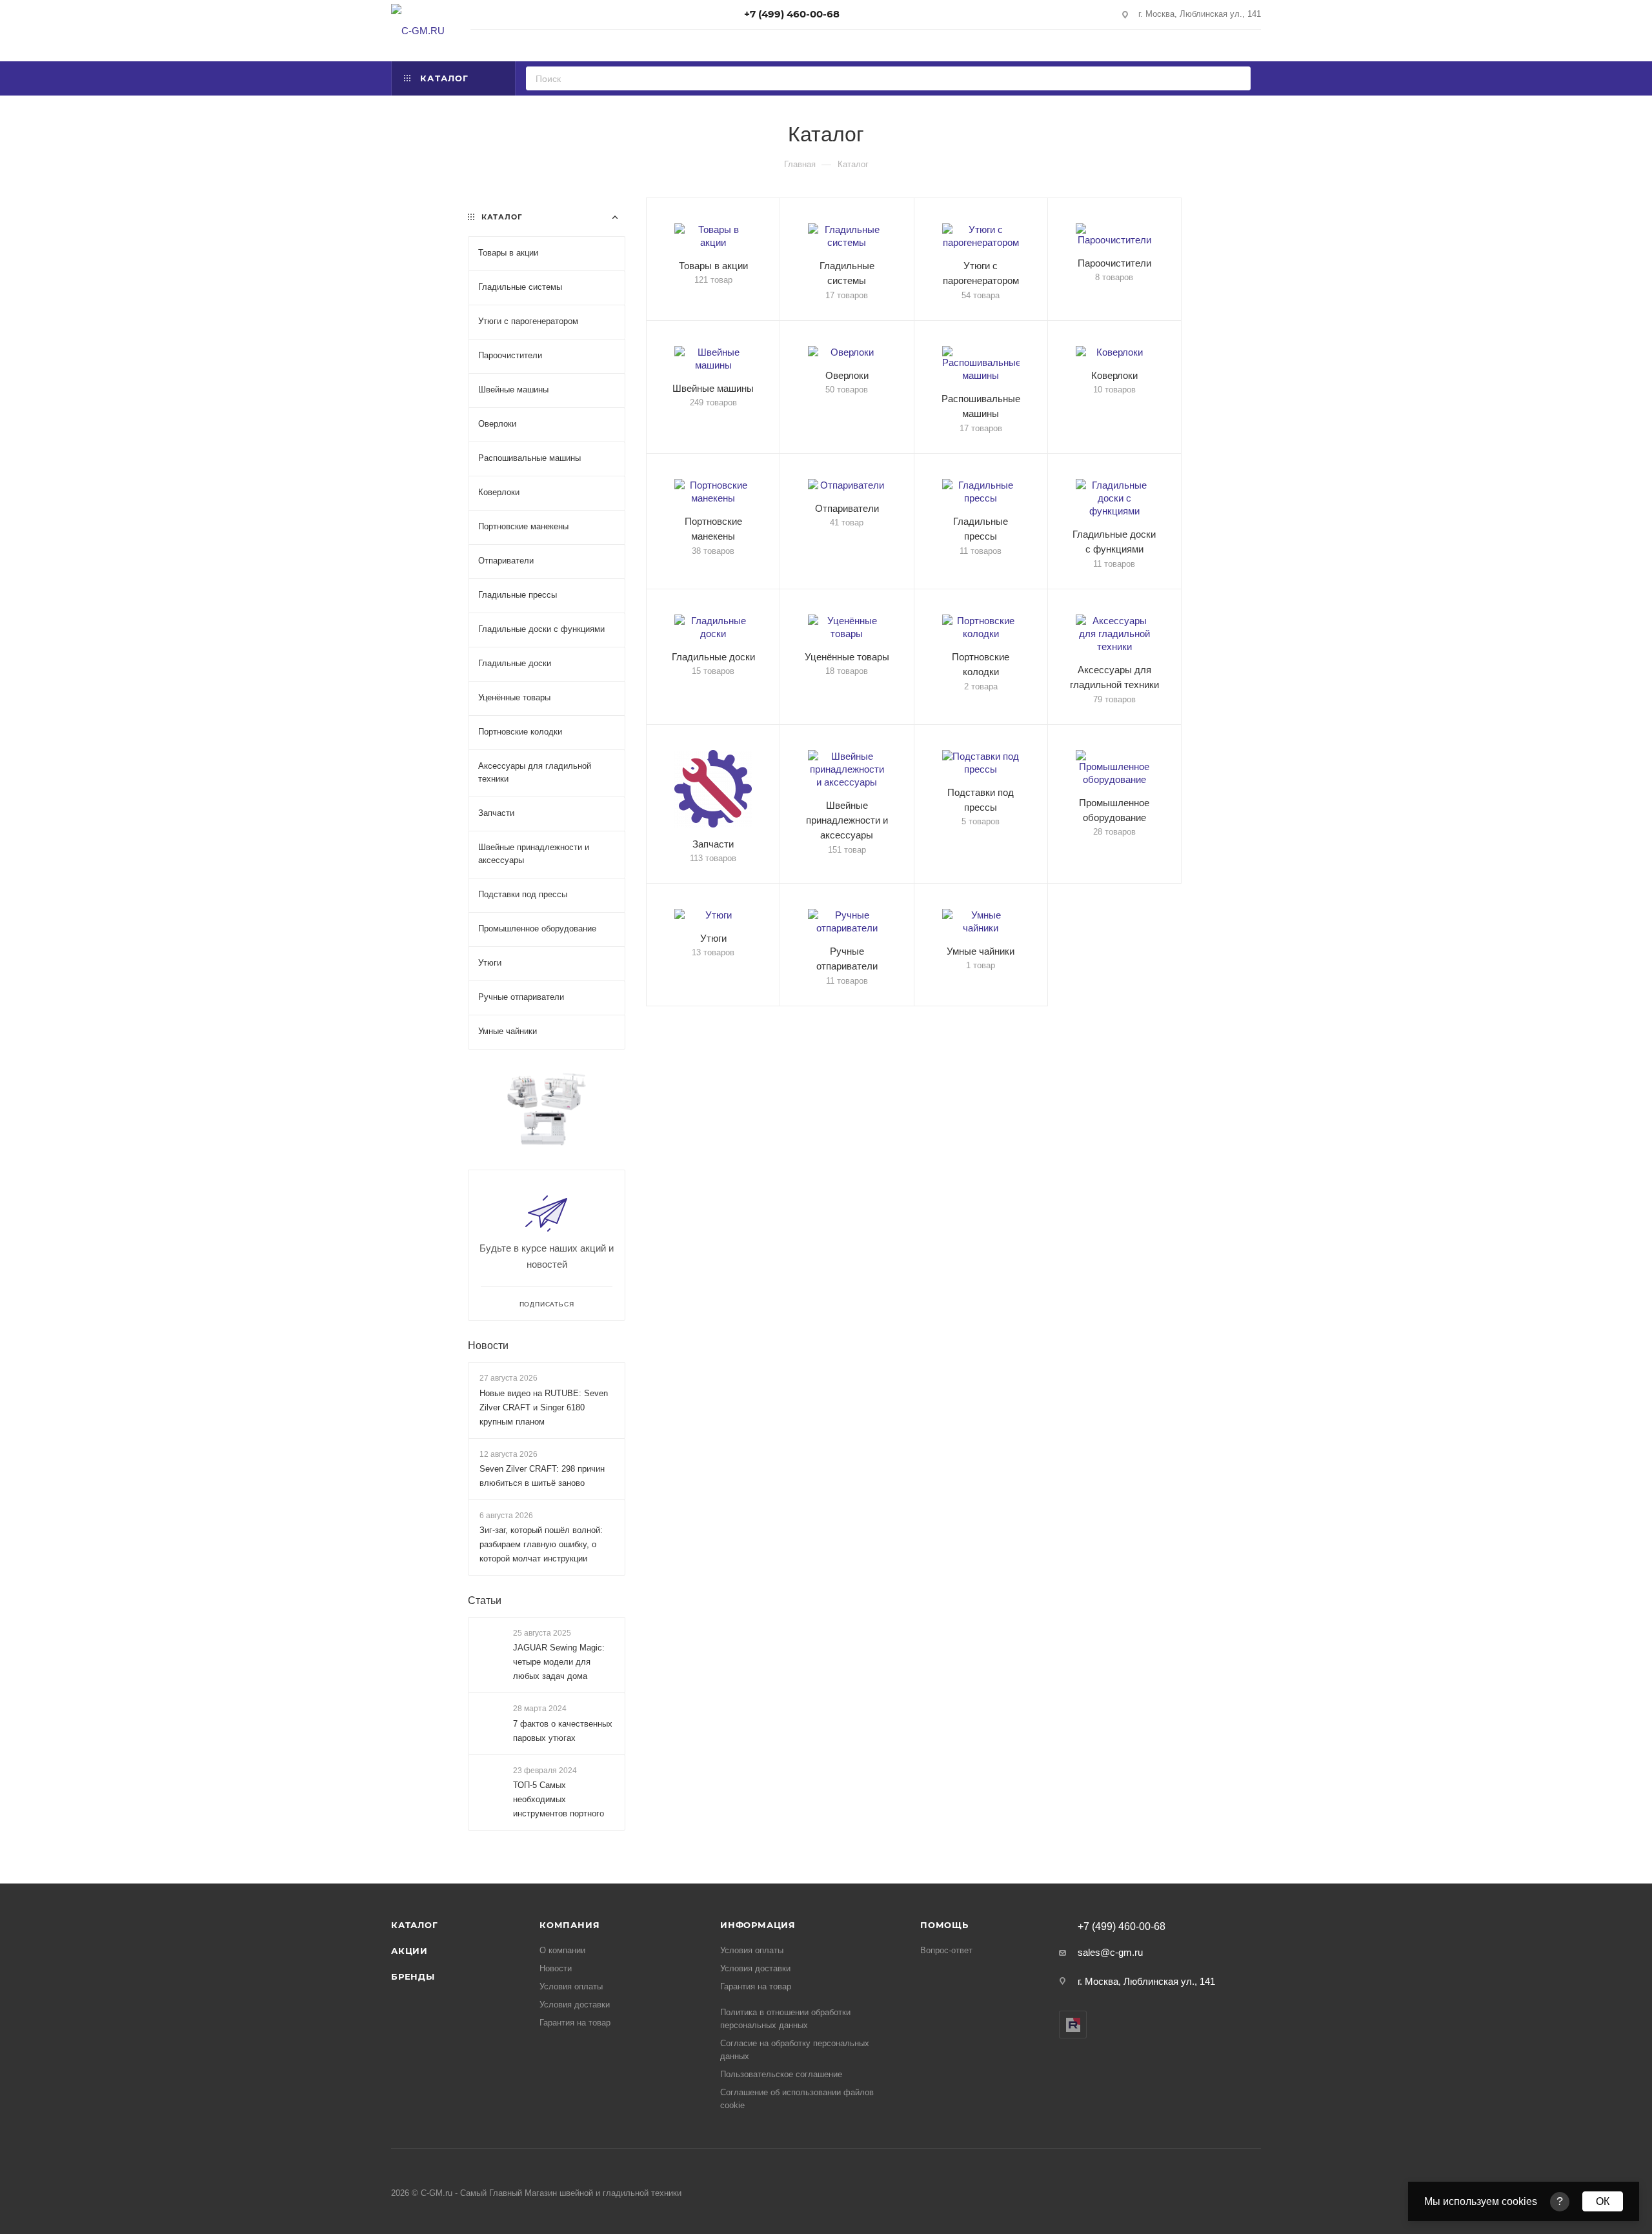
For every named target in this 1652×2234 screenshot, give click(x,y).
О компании (562, 1950)
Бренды (413, 1976)
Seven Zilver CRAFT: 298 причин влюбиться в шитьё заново (542, 1476)
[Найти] (1237, 78)
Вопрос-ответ (946, 1950)
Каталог (415, 1925)
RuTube (1073, 2025)
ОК (1603, 2201)
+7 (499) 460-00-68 (792, 14)
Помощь (944, 1925)
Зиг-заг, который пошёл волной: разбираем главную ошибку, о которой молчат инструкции (541, 1544)
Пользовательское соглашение (781, 2074)
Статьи (485, 1600)
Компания (569, 1925)
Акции (409, 1951)
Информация (758, 1925)
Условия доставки (575, 2005)
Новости (488, 1345)
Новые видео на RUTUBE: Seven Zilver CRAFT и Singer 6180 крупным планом (544, 1407)
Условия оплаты (571, 1986)
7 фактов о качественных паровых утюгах (563, 1731)
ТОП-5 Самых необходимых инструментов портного (559, 1799)
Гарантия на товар (575, 2023)
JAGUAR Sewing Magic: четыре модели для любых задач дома (559, 1662)
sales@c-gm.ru (1110, 1952)
